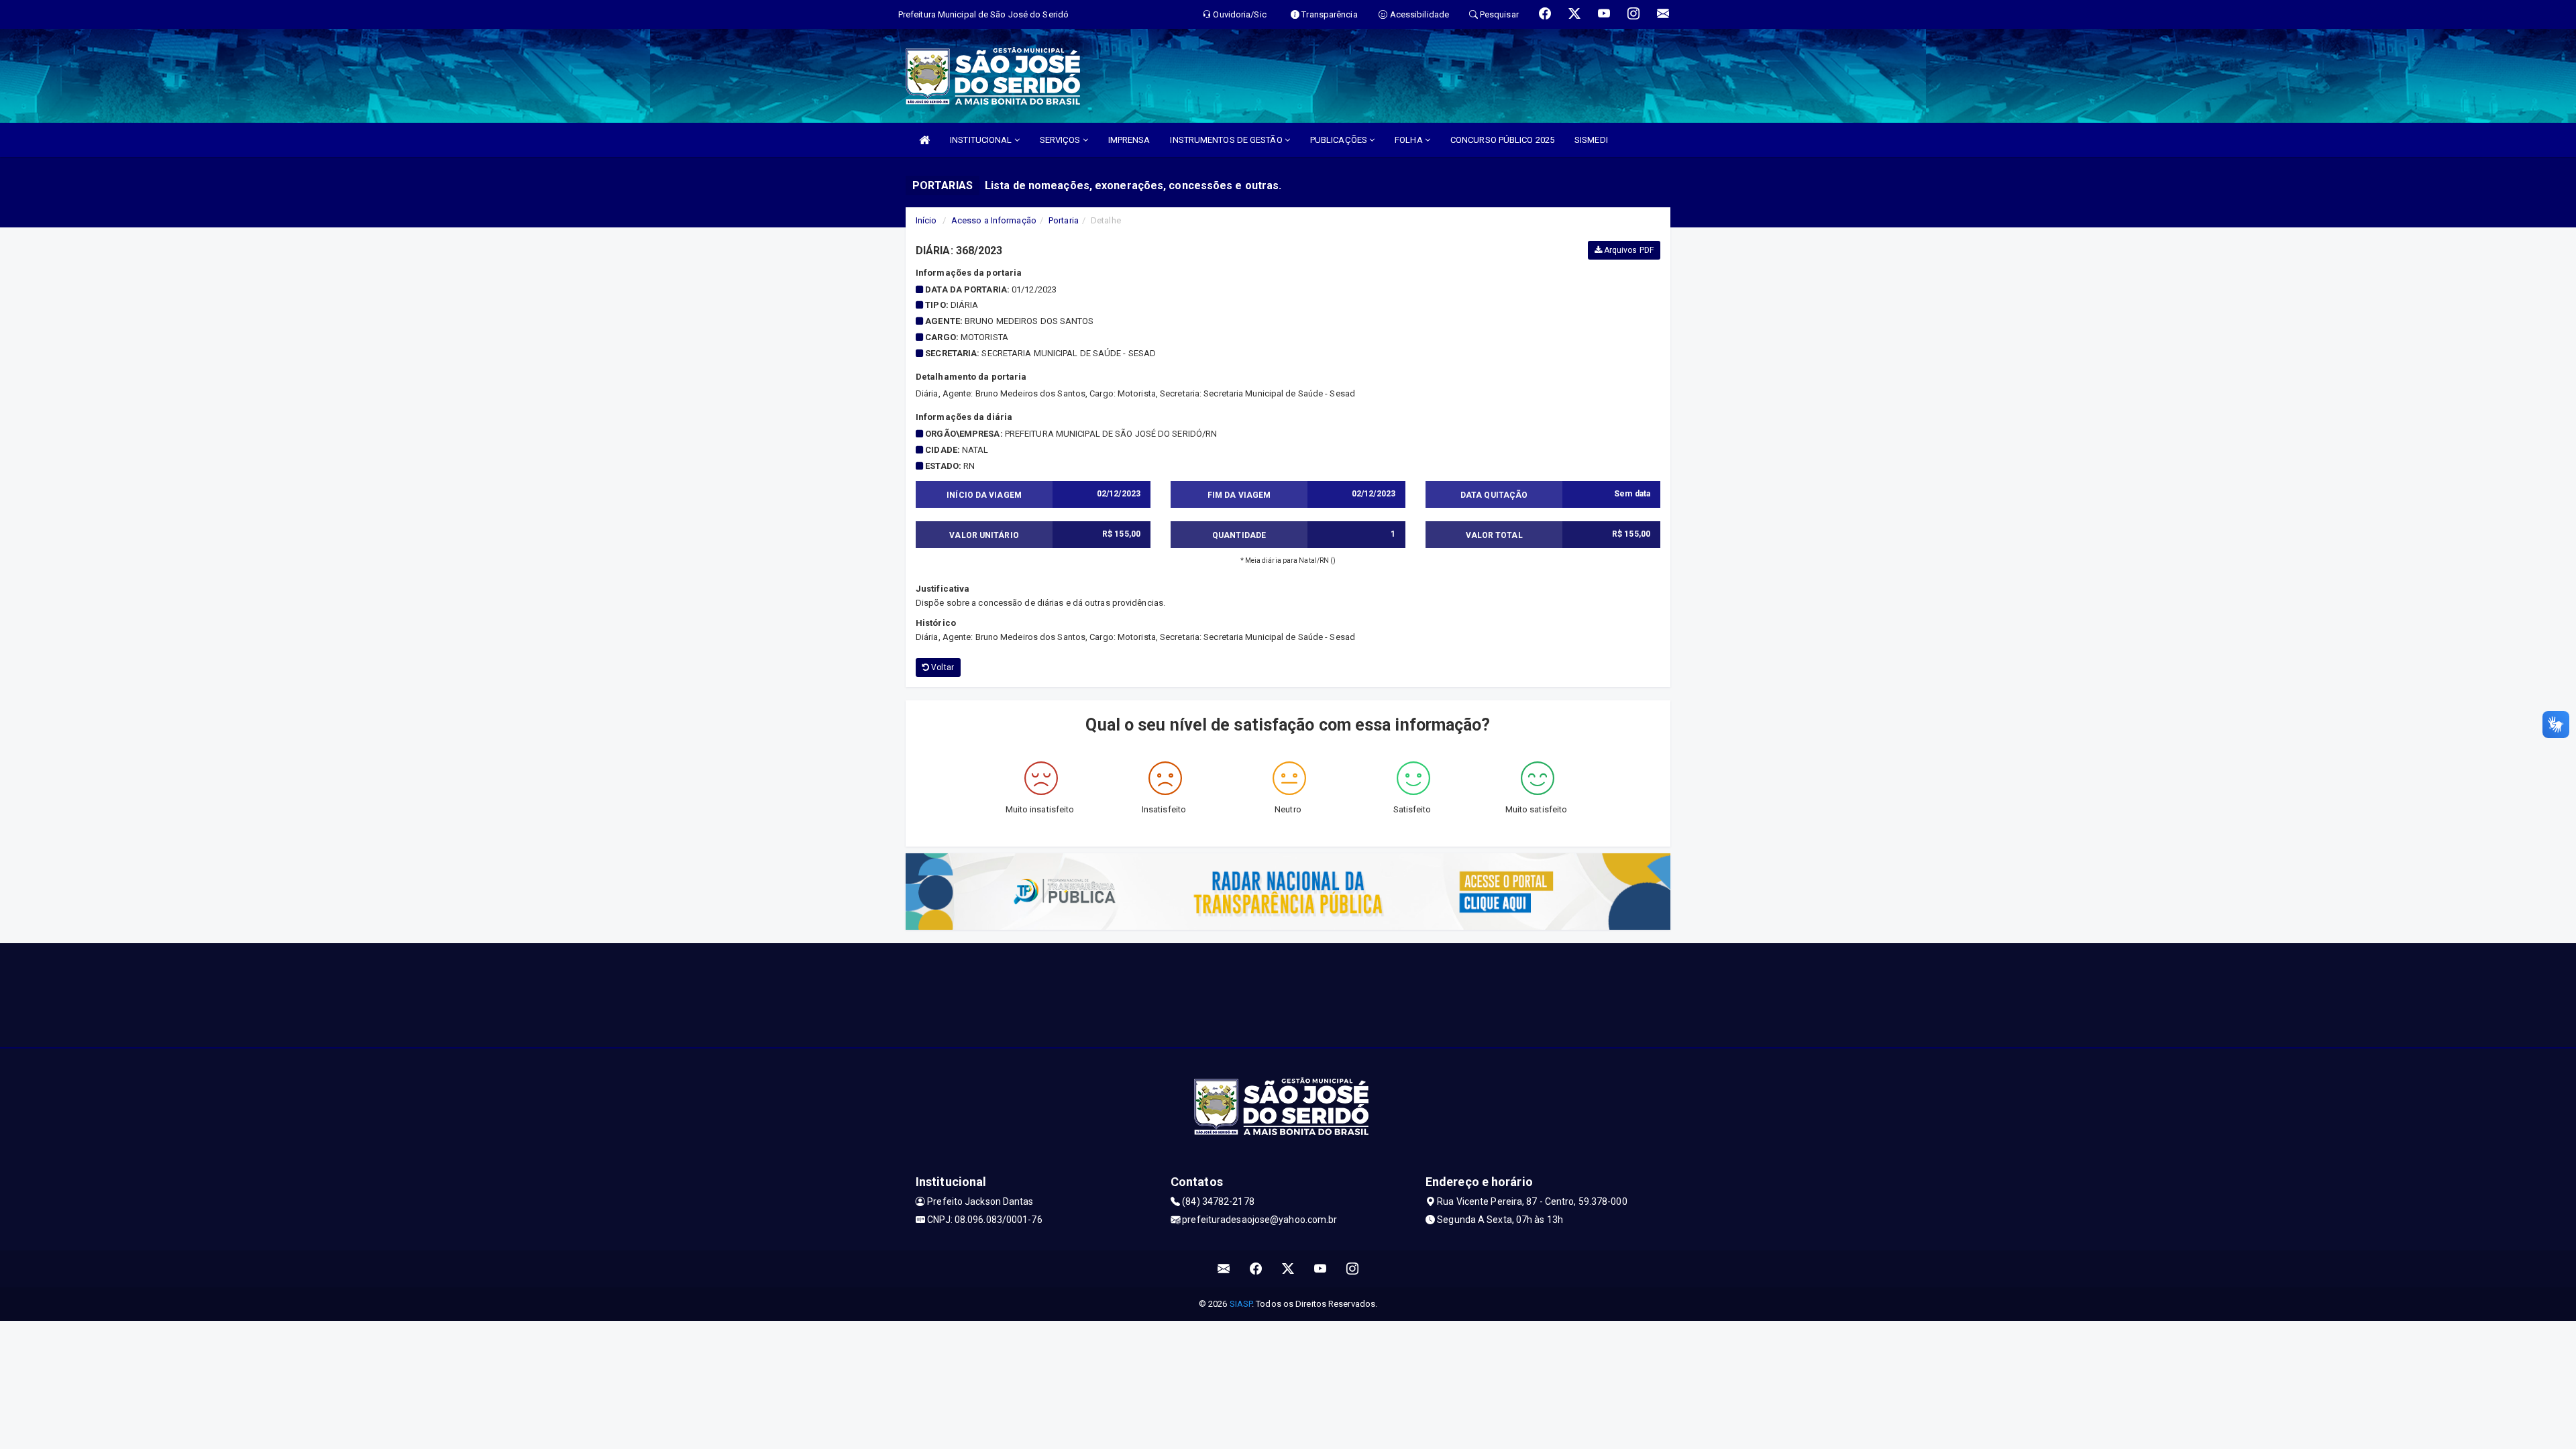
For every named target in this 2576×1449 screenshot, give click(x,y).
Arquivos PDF (1628, 250)
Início (926, 220)
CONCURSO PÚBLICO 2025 (1502, 140)
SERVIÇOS (1061, 140)
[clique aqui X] (1288, 1269)
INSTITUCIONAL (982, 140)
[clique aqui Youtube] (1321, 1269)
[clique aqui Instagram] (1353, 1269)
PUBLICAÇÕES (1340, 140)
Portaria (1064, 220)
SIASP (1241, 1304)
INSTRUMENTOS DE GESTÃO (1227, 140)
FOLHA (1410, 140)
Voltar (942, 667)
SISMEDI (1591, 140)
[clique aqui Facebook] (1256, 1269)
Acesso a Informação (994, 220)
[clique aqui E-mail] (1224, 1269)
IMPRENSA (1129, 140)
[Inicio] (924, 140)
